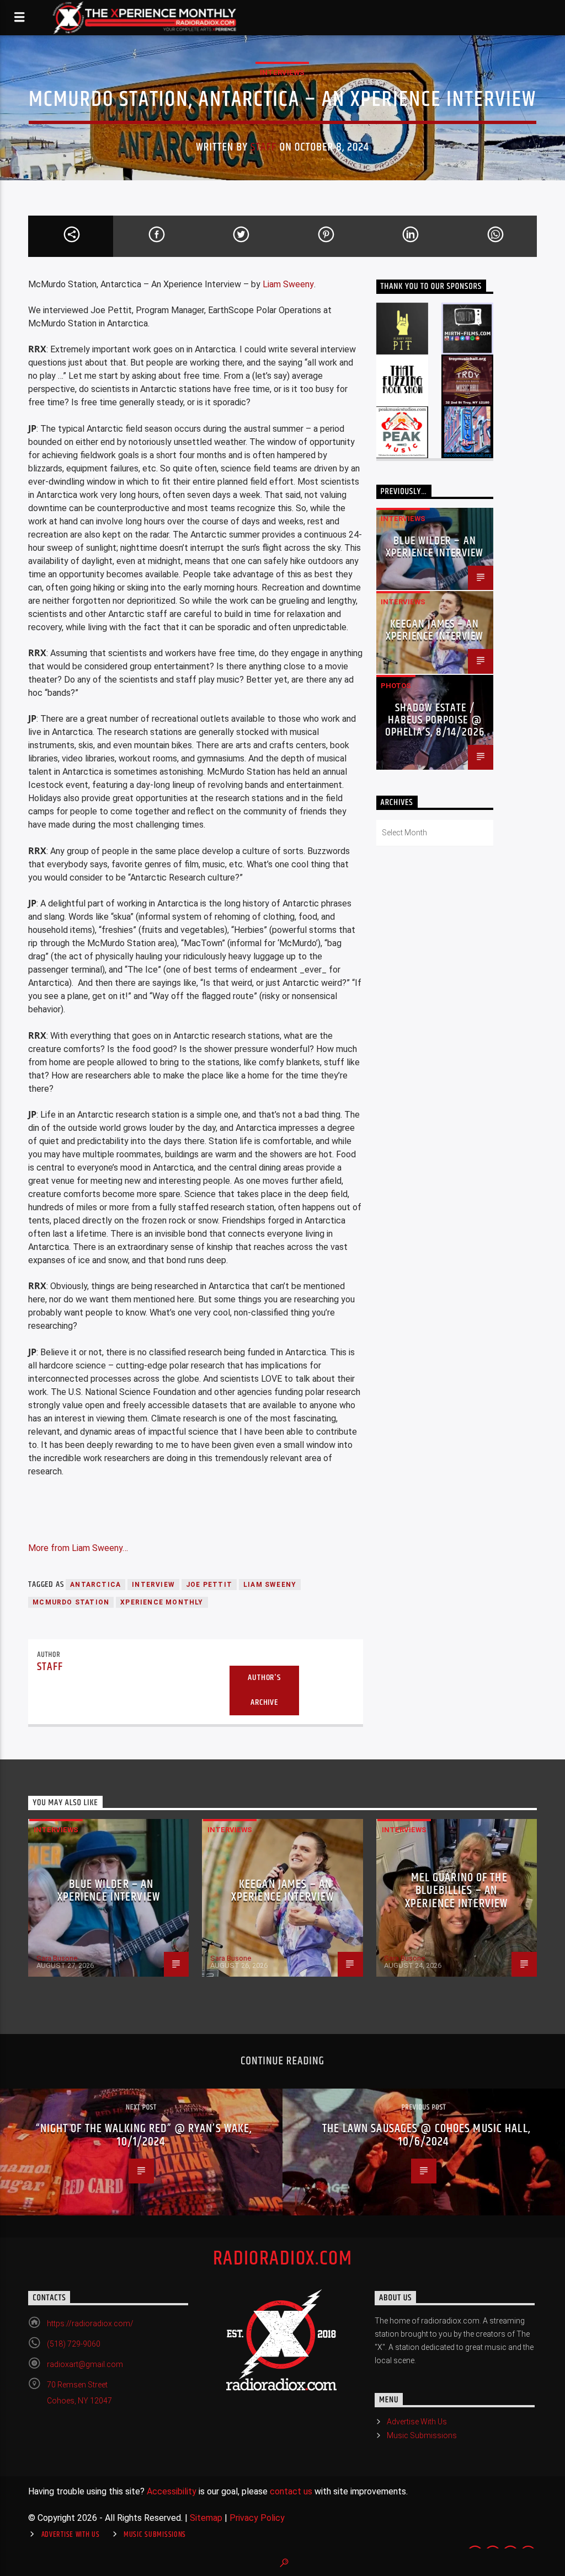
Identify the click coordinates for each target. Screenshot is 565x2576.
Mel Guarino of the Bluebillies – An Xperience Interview (456, 1891)
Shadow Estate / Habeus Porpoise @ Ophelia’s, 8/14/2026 (435, 720)
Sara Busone (57, 1958)
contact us (291, 2491)
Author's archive (264, 1690)
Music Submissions (422, 2435)
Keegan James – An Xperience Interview (435, 630)
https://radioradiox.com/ (90, 2323)
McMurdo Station (71, 1602)
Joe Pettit (209, 1585)
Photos (396, 686)
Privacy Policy (257, 2518)
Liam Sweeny (288, 284)
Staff (263, 147)
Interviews (282, 73)
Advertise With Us (417, 2422)
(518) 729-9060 (74, 2344)
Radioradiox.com (283, 2259)
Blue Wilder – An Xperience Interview (435, 547)
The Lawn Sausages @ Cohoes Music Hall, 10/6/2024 (427, 2135)
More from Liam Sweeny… (78, 1548)
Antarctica (95, 1585)
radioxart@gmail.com (85, 2364)
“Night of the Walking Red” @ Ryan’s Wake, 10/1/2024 (144, 2135)
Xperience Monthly (162, 1602)
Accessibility (172, 2491)
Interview (153, 1585)
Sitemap (206, 2518)
